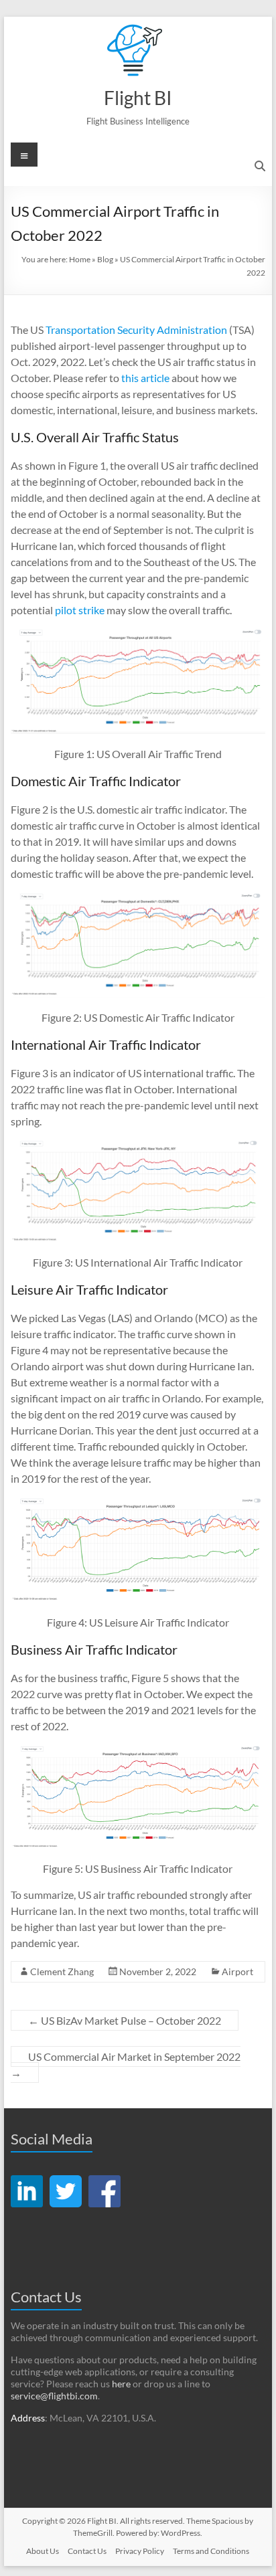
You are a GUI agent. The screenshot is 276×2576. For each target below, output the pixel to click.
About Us (43, 2551)
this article (145, 378)
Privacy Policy (140, 2551)
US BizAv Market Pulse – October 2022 (125, 2020)
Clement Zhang (62, 1971)
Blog (105, 259)
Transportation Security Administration (136, 330)
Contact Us (87, 2551)
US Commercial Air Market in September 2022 (126, 2064)
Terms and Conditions (211, 2551)
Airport (237, 1971)
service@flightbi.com (54, 2396)
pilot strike (80, 610)
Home (80, 259)
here (121, 2384)
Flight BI (138, 98)
